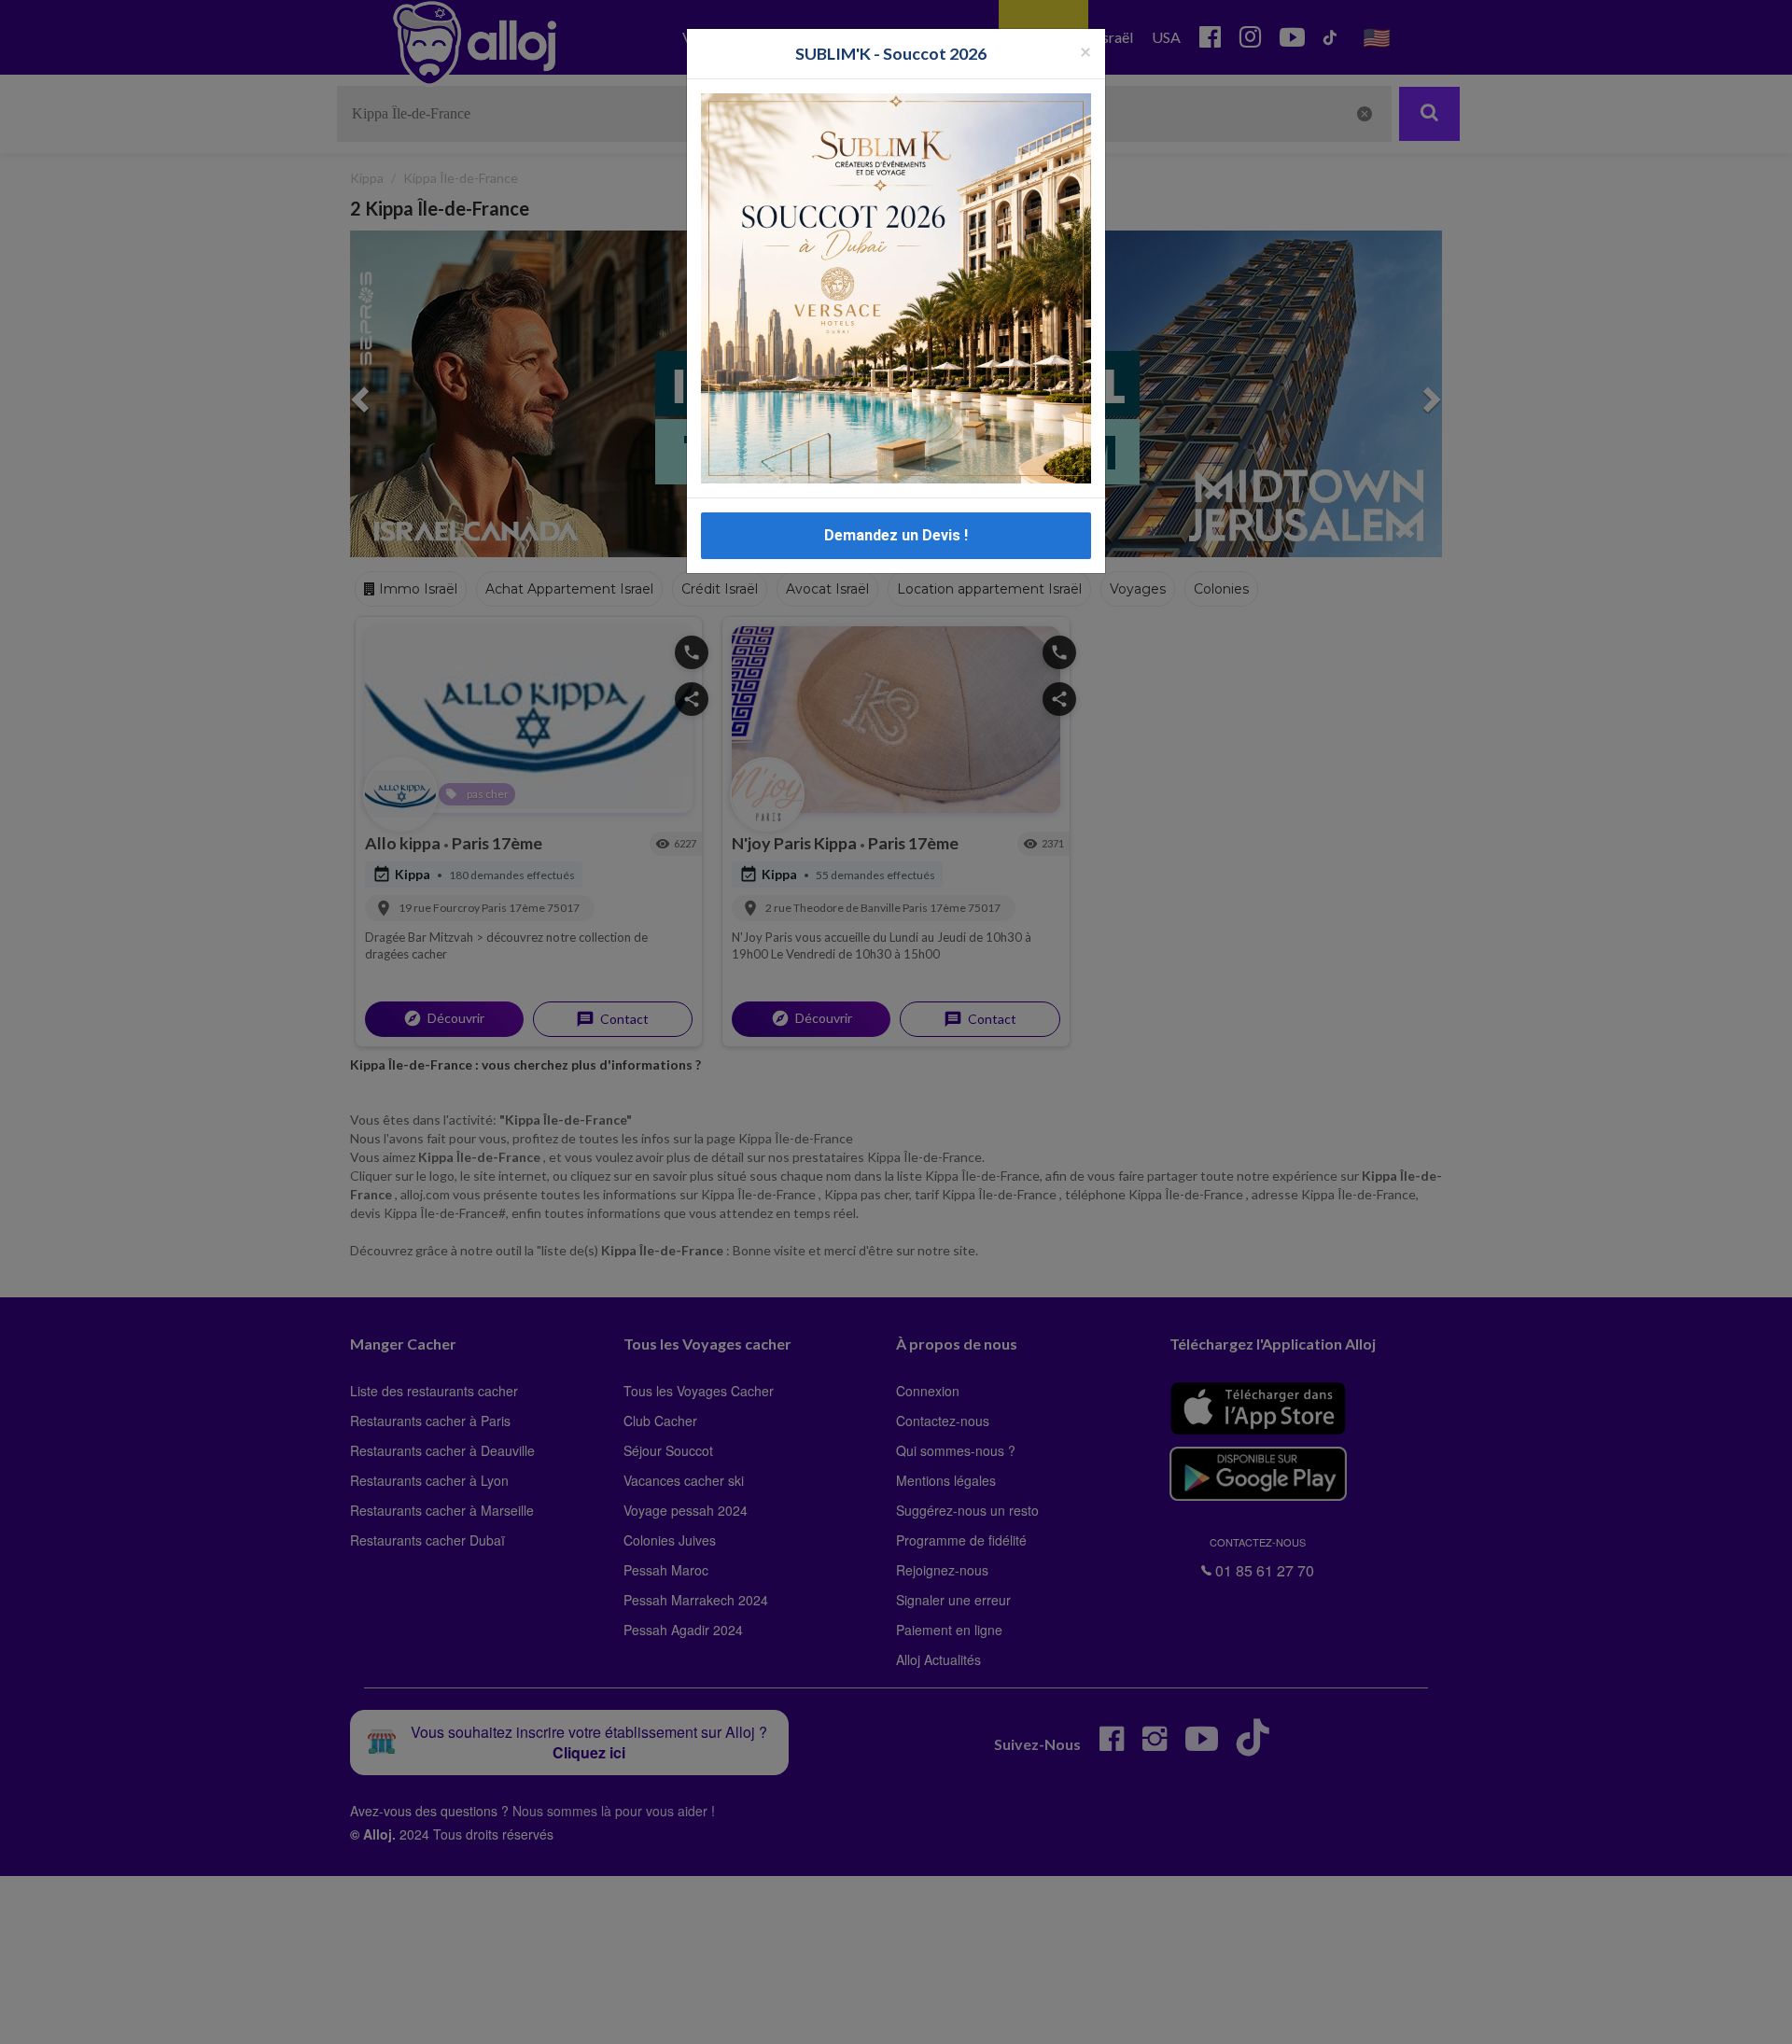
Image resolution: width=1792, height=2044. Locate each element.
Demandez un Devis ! (896, 535)
